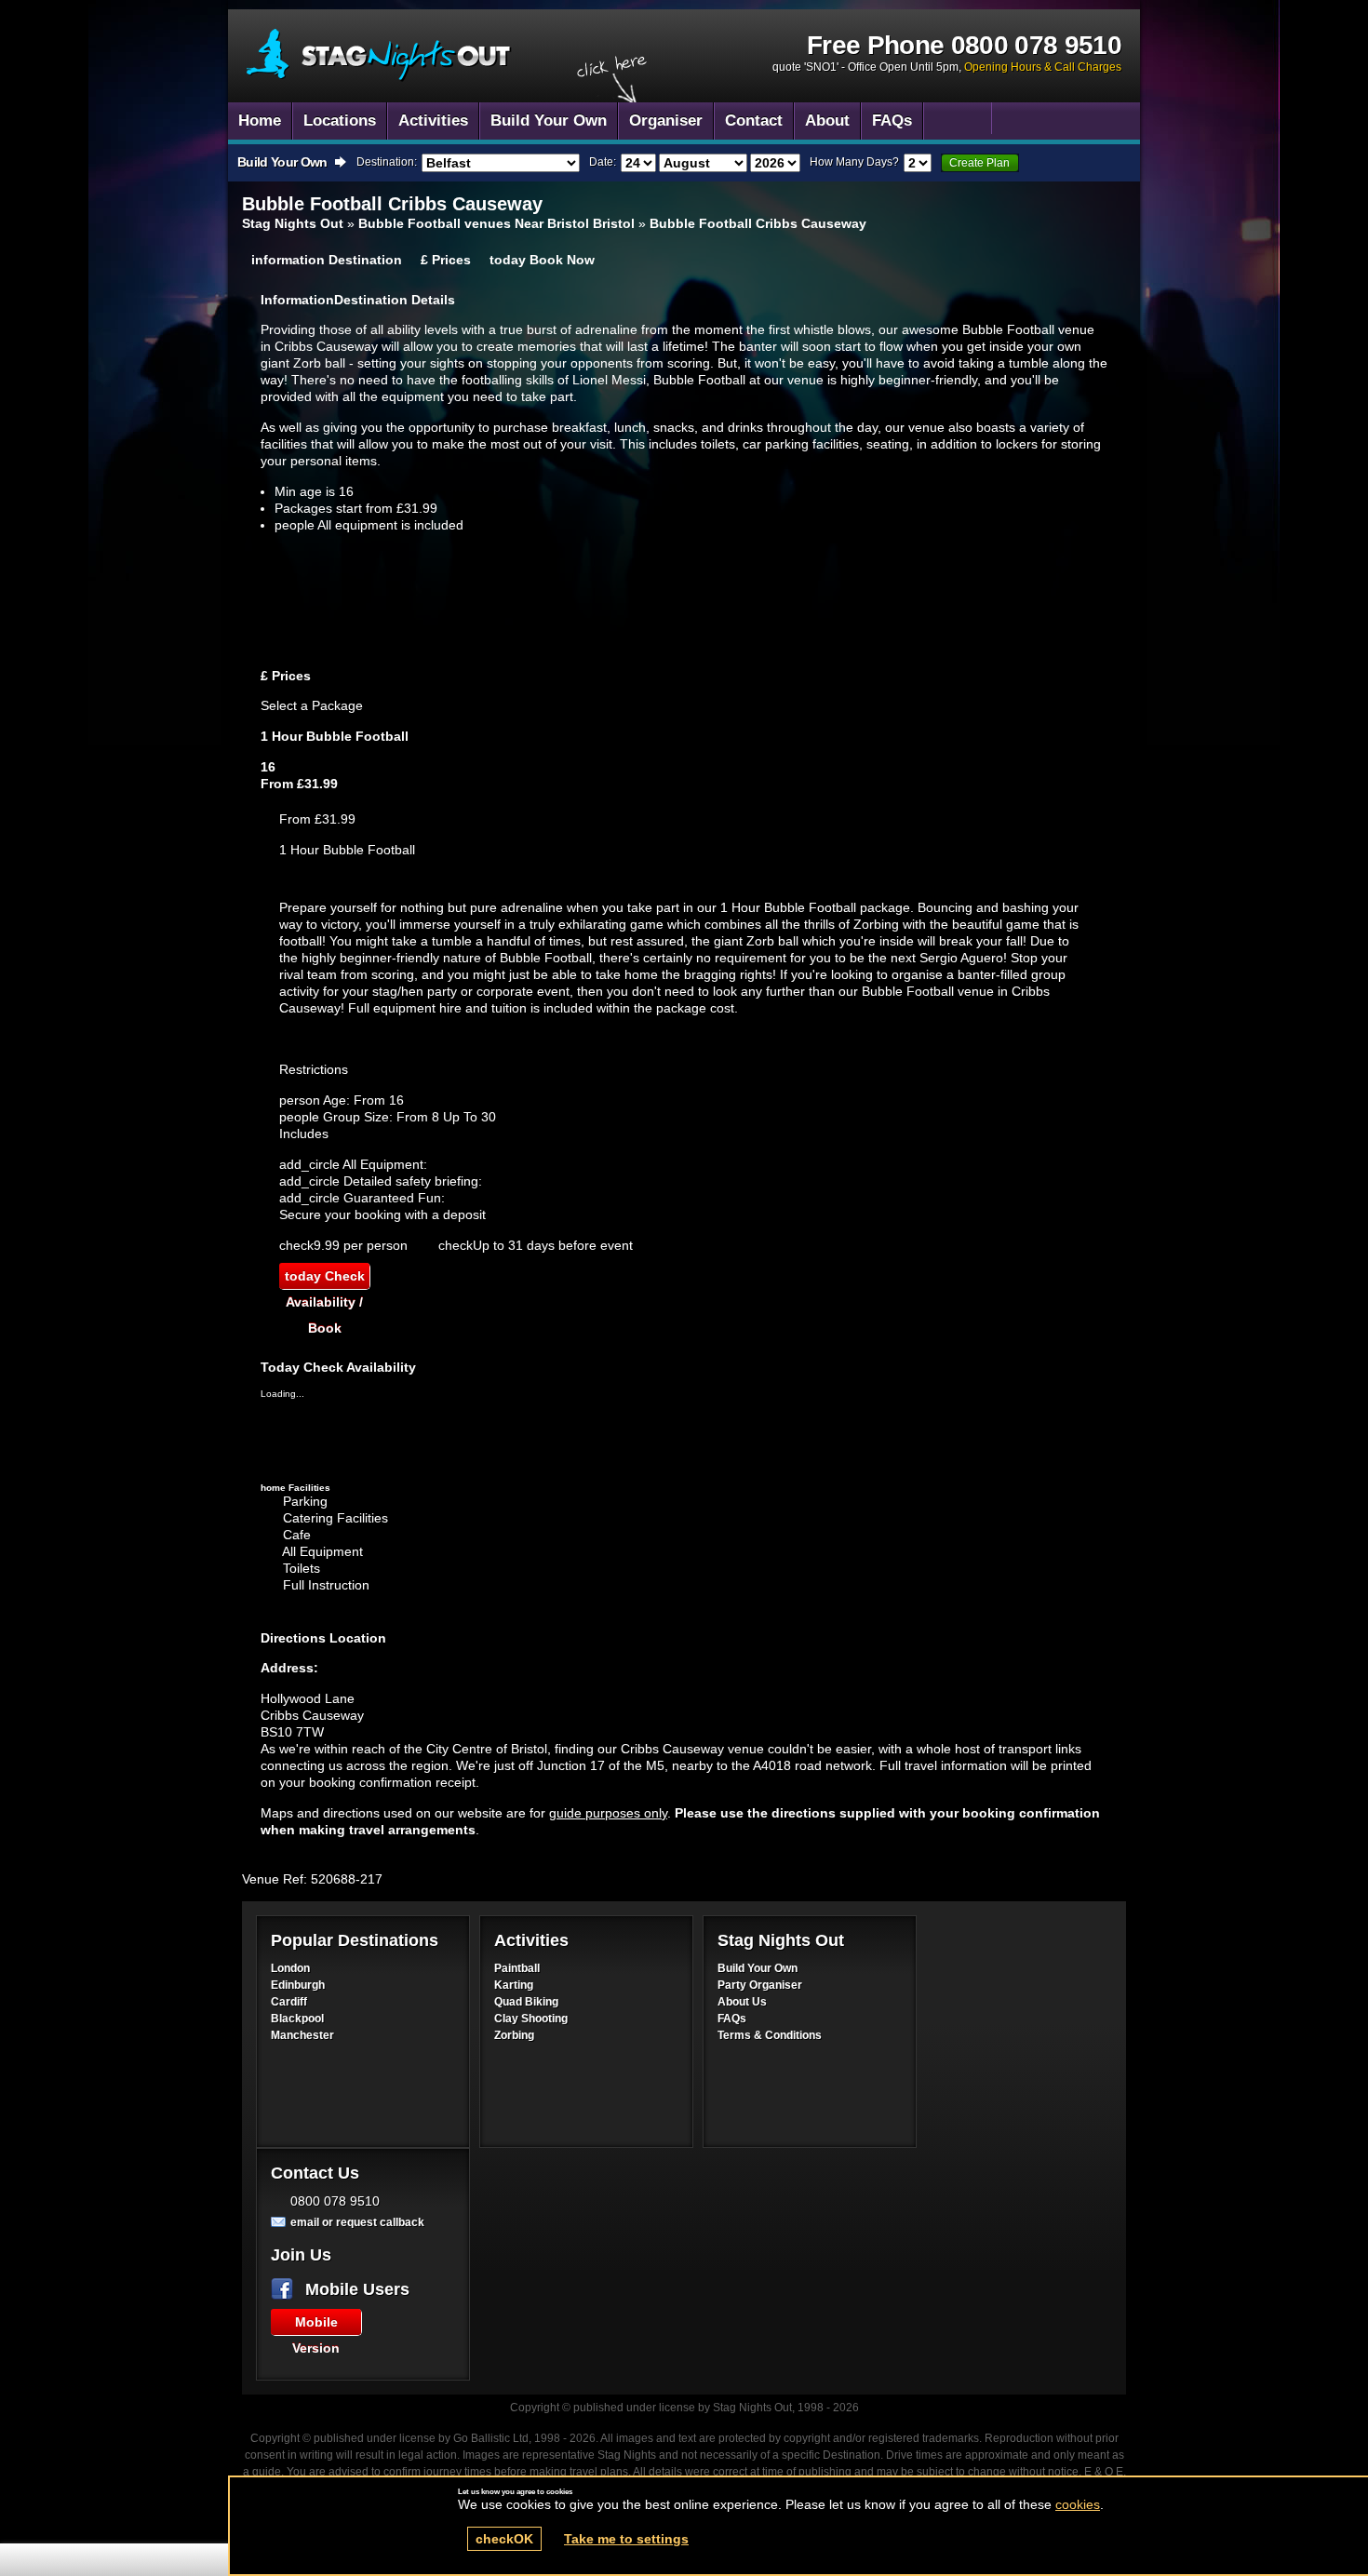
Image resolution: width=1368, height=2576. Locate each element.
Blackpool (297, 2019)
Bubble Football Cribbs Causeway (379, 55)
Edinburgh (298, 1985)
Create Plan (979, 163)
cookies (1078, 2504)
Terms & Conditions (770, 2035)
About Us (742, 2002)
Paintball (517, 1968)
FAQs (732, 2019)
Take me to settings (626, 2539)
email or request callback (357, 2222)
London (290, 1968)
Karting (514, 1985)
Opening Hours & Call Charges (1043, 67)
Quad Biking (526, 2002)
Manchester (302, 2035)
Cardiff (289, 2002)
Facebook (286, 2289)
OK (504, 2539)
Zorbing (514, 2035)
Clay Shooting (531, 2019)
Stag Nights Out (293, 223)
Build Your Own (758, 1968)
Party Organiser (760, 1985)
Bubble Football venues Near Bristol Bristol (496, 223)
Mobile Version (316, 2325)
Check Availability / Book (325, 1279)
